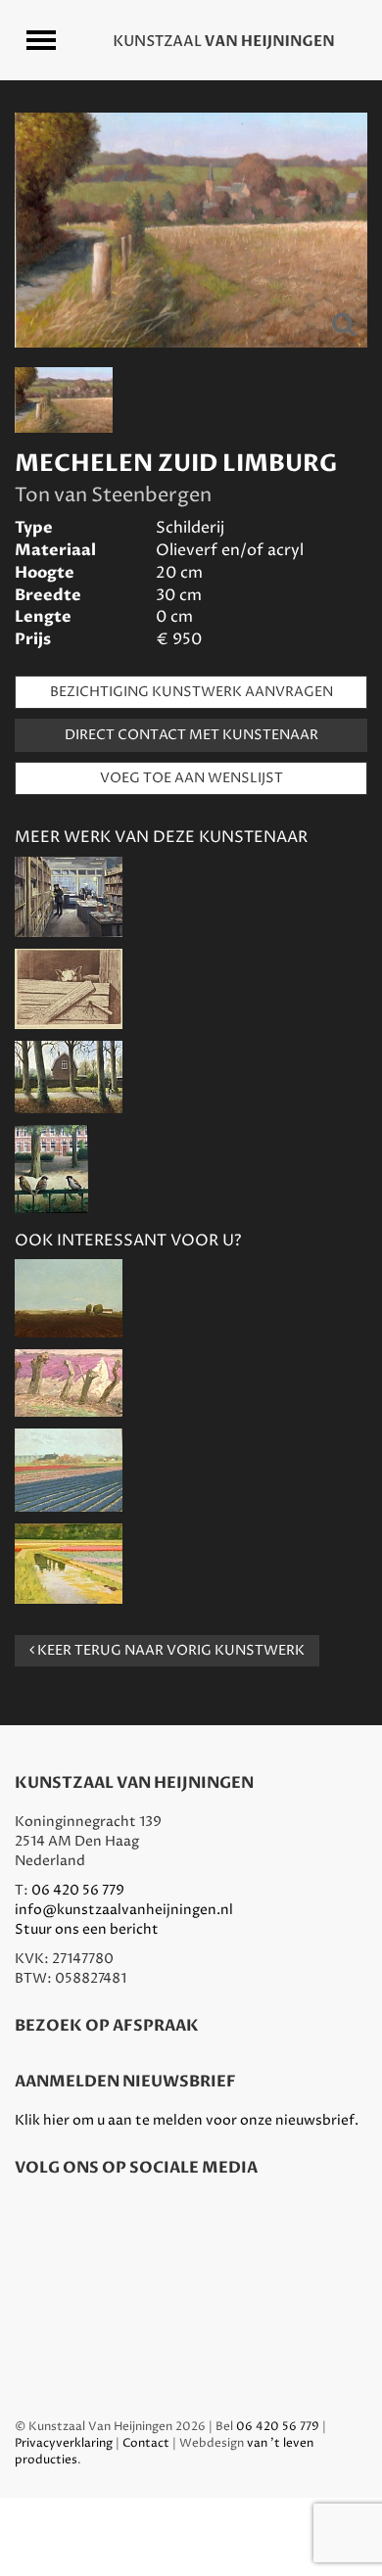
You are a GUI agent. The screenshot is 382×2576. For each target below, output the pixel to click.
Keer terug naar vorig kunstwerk (169, 1650)
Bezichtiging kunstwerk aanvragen (191, 692)
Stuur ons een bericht (87, 1929)
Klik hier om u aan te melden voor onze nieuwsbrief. (187, 2120)
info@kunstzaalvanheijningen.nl (124, 1910)
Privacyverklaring (64, 2443)
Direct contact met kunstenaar (191, 735)
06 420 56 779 (78, 1890)
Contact (146, 2443)
